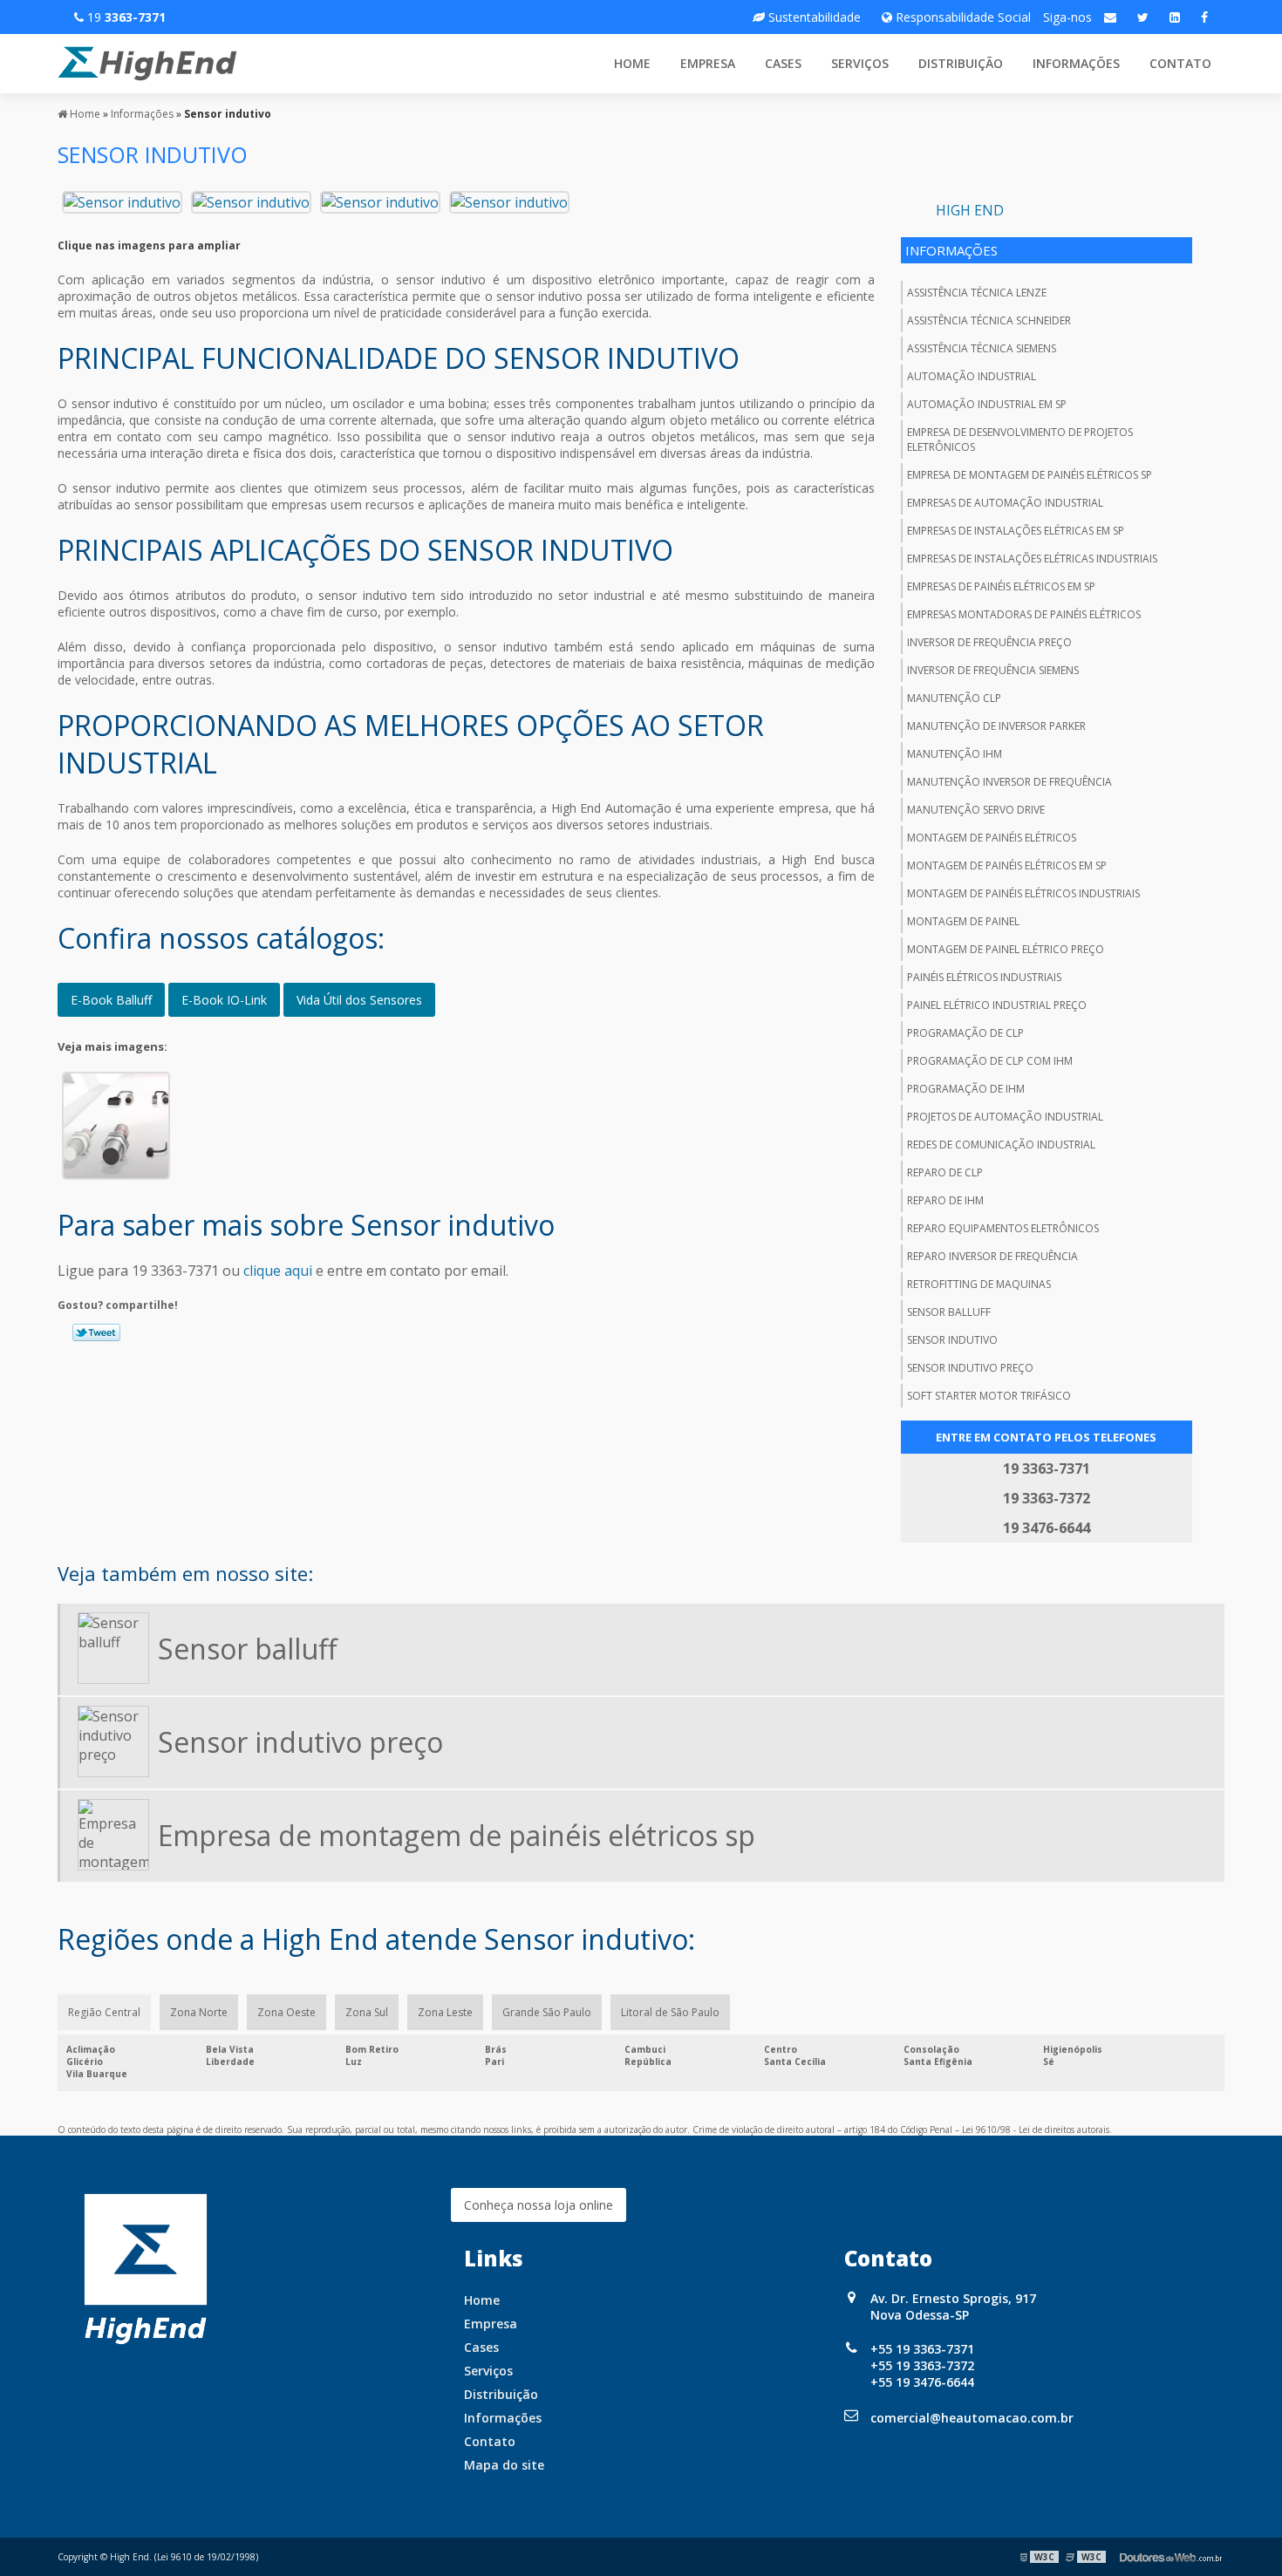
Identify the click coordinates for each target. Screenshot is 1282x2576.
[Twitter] (1143, 17)
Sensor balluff (949, 1312)
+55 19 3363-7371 (922, 2349)
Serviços (860, 63)
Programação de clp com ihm (990, 1061)
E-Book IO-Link (224, 1000)
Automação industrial (972, 376)
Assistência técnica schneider (989, 320)
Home (632, 63)
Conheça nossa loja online (539, 2205)
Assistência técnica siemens (982, 348)
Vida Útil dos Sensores (359, 1000)
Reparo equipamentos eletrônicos (1003, 1228)
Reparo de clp (945, 1172)
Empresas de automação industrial (1005, 503)
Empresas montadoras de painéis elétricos (1024, 614)
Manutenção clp (954, 698)
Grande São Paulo (547, 2012)
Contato (1180, 63)
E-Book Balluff (111, 1000)
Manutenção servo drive (976, 810)
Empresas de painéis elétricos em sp (1001, 586)
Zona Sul (367, 2012)
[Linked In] (1175, 17)
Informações (1076, 63)
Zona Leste (445, 2012)
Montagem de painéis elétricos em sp (1007, 865)
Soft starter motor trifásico (989, 1396)
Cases (783, 63)
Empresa (708, 63)
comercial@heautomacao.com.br (972, 2418)
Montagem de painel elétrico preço (1006, 949)
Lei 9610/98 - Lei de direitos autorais (1036, 2130)
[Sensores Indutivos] (116, 1124)
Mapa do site (504, 2465)
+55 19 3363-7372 (922, 2365)
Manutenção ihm (955, 754)
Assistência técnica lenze (977, 293)
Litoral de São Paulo (670, 2012)
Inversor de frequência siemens (993, 670)
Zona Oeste (286, 2012)
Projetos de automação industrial (1005, 1117)
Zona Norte (199, 2012)
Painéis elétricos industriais (984, 977)
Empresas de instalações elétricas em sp (1016, 531)
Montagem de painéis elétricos (992, 838)
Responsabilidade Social (961, 17)
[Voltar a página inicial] (147, 62)
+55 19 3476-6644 (922, 2382)
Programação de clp (965, 1033)
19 (125, 17)
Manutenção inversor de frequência (1009, 782)
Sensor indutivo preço (970, 1368)
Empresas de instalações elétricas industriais (1032, 559)
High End (970, 210)
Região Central (104, 2012)
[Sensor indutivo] (122, 201)
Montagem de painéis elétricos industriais (1023, 893)
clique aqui (278, 1271)
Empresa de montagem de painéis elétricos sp (1030, 475)
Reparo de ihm (945, 1200)
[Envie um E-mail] (1110, 17)
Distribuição (961, 63)
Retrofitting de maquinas (979, 1284)
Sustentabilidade (813, 17)
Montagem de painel (963, 921)
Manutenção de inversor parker (996, 726)
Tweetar (96, 1332)
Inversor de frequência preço (989, 642)
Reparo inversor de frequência (992, 1256)
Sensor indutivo (952, 1340)
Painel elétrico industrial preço (997, 1005)
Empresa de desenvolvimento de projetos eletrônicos (1020, 440)
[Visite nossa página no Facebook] (1204, 17)
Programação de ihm (966, 1089)
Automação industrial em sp (987, 404)
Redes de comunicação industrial (1001, 1145)
